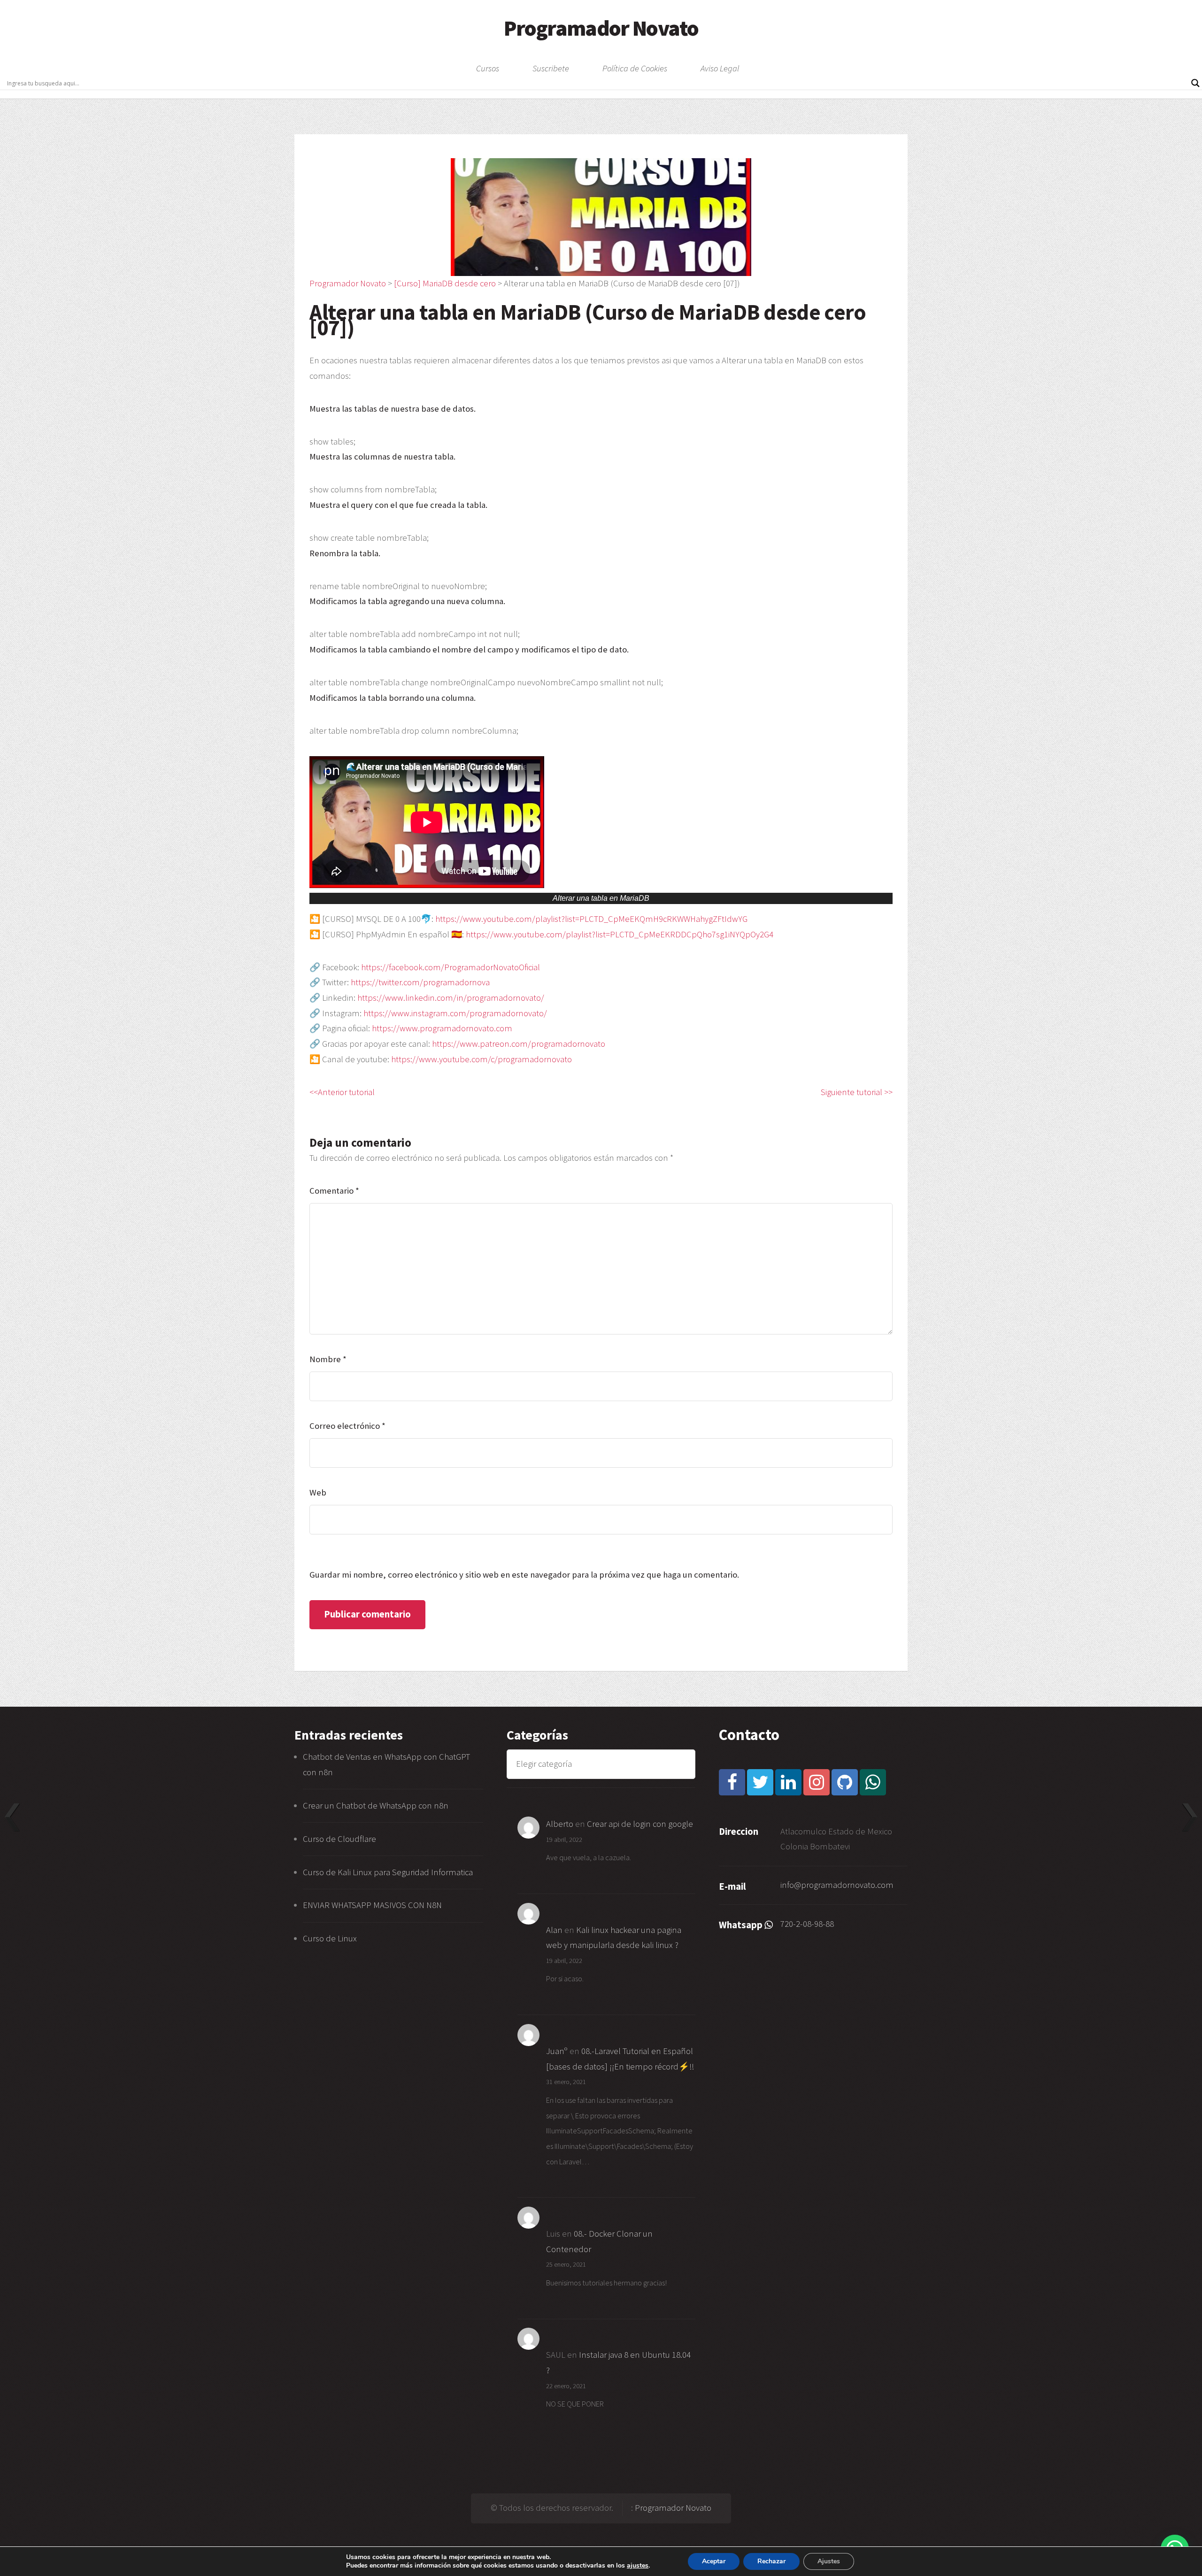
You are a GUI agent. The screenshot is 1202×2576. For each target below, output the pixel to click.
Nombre (328, 1359)
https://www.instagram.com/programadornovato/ (455, 1013)
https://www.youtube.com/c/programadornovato (482, 1059)
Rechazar (771, 2561)
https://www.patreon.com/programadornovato (519, 1044)
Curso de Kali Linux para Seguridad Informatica (388, 1872)
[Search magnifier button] (1195, 83)
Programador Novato (601, 28)
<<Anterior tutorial (342, 1092)
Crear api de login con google (640, 1824)
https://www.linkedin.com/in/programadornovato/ (451, 998)
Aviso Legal (720, 69)
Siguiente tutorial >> (857, 1092)
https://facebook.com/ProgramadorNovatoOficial (451, 967)
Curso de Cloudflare (339, 1839)
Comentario (334, 1191)
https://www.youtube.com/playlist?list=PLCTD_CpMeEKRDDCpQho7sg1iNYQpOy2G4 (620, 934)
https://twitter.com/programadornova (420, 982)
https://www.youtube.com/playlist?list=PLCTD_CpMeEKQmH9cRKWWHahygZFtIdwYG (591, 919)
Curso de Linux (330, 1938)
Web (318, 1492)
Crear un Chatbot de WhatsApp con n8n (376, 1805)
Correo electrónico (347, 1426)
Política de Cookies (635, 69)
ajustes (638, 2566)
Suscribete (551, 69)
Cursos (488, 69)
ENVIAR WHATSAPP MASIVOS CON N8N (373, 1905)
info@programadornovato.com (837, 1885)
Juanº (557, 2051)
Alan (554, 1930)
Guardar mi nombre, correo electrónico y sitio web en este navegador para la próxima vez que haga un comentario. (524, 1575)
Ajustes (829, 2561)
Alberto (560, 1824)
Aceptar (714, 2561)
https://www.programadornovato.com (442, 1028)
